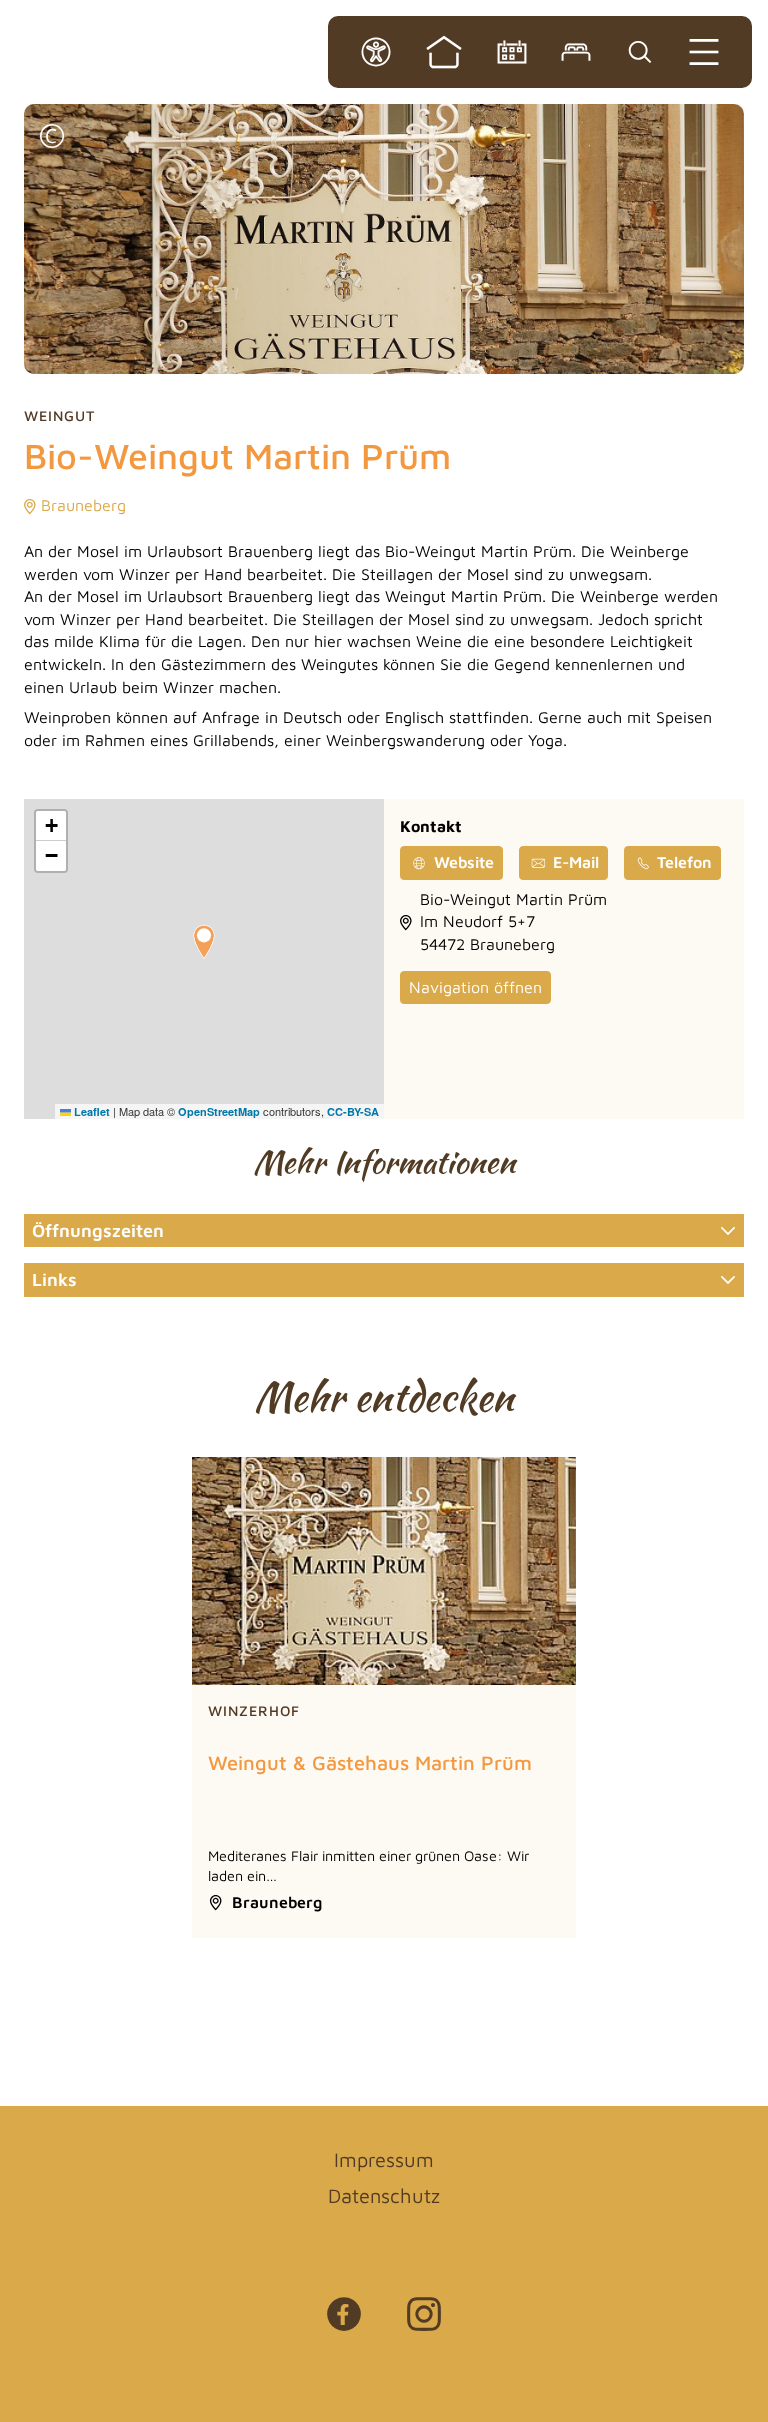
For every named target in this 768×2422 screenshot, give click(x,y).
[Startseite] (444, 52)
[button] (52, 138)
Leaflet (90, 1111)
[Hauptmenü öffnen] (704, 52)
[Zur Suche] (640, 52)
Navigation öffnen (475, 987)
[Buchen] (576, 52)
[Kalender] (512, 52)
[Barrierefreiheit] (376, 52)
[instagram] (424, 2324)
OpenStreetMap (219, 1111)
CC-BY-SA (353, 1111)
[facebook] (344, 2324)
